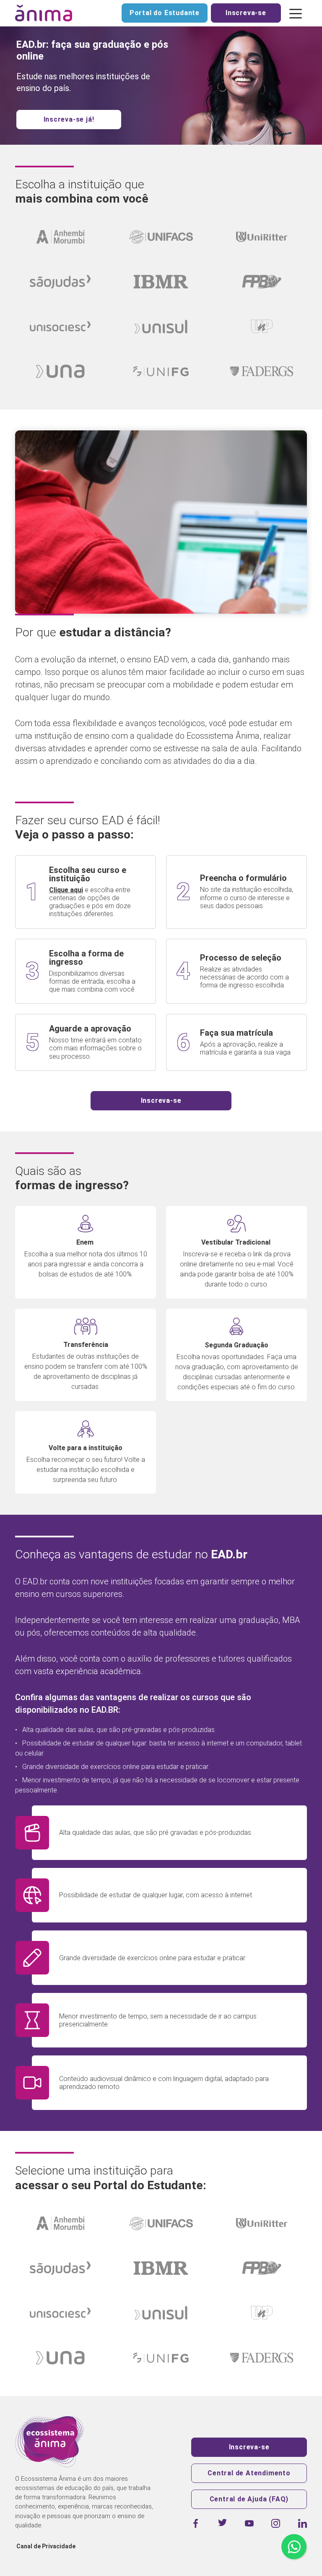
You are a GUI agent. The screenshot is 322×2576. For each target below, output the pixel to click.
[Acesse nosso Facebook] (196, 2523)
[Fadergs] (262, 371)
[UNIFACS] (161, 237)
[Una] (60, 371)
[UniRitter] (262, 237)
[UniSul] (161, 327)
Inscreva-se (246, 13)
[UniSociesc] (60, 327)
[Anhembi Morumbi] (60, 237)
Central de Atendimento (249, 2473)
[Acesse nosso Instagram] (276, 2523)
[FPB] (262, 282)
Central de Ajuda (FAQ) (249, 2499)
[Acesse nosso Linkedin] (303, 2523)
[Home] (44, 13)
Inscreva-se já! (69, 119)
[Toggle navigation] (296, 13)
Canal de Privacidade (46, 2546)
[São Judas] (60, 282)
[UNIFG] (161, 371)
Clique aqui (66, 890)
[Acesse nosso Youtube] (249, 2523)
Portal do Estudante (165, 13)
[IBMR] (161, 282)
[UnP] (262, 327)
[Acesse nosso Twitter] (222, 2523)
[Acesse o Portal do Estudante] (60, 2223)
